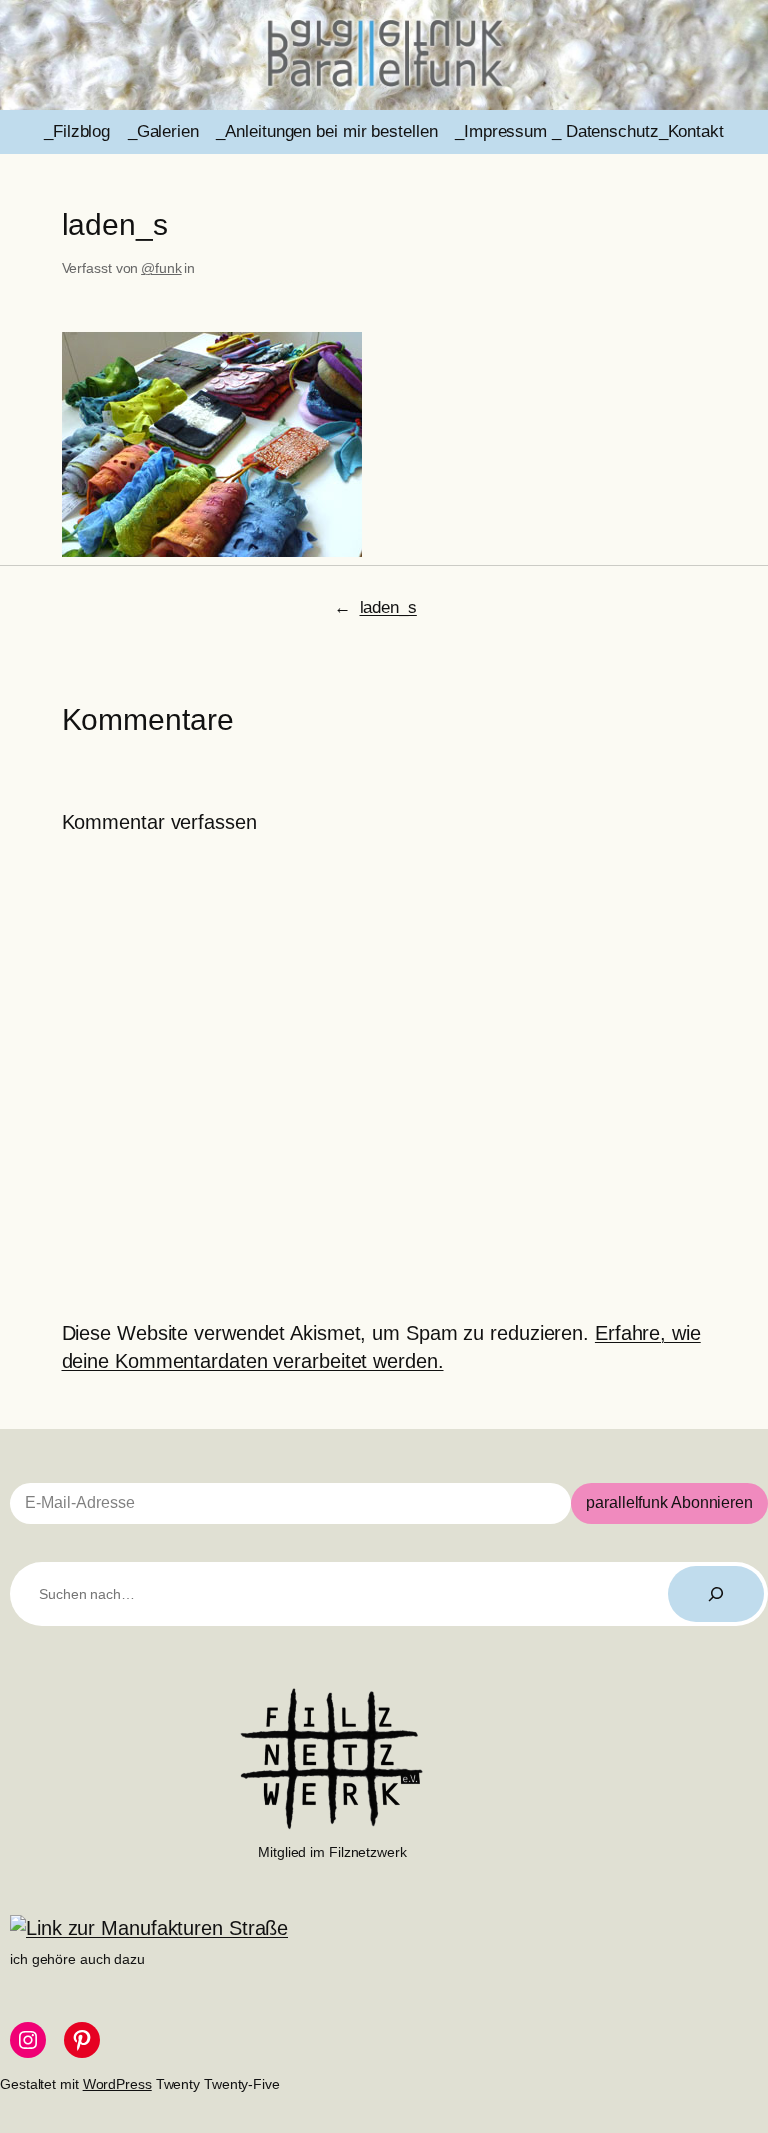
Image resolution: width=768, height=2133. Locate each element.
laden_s (388, 607)
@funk (161, 268)
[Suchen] (716, 1594)
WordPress (117, 2084)
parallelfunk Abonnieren (669, 1502)
